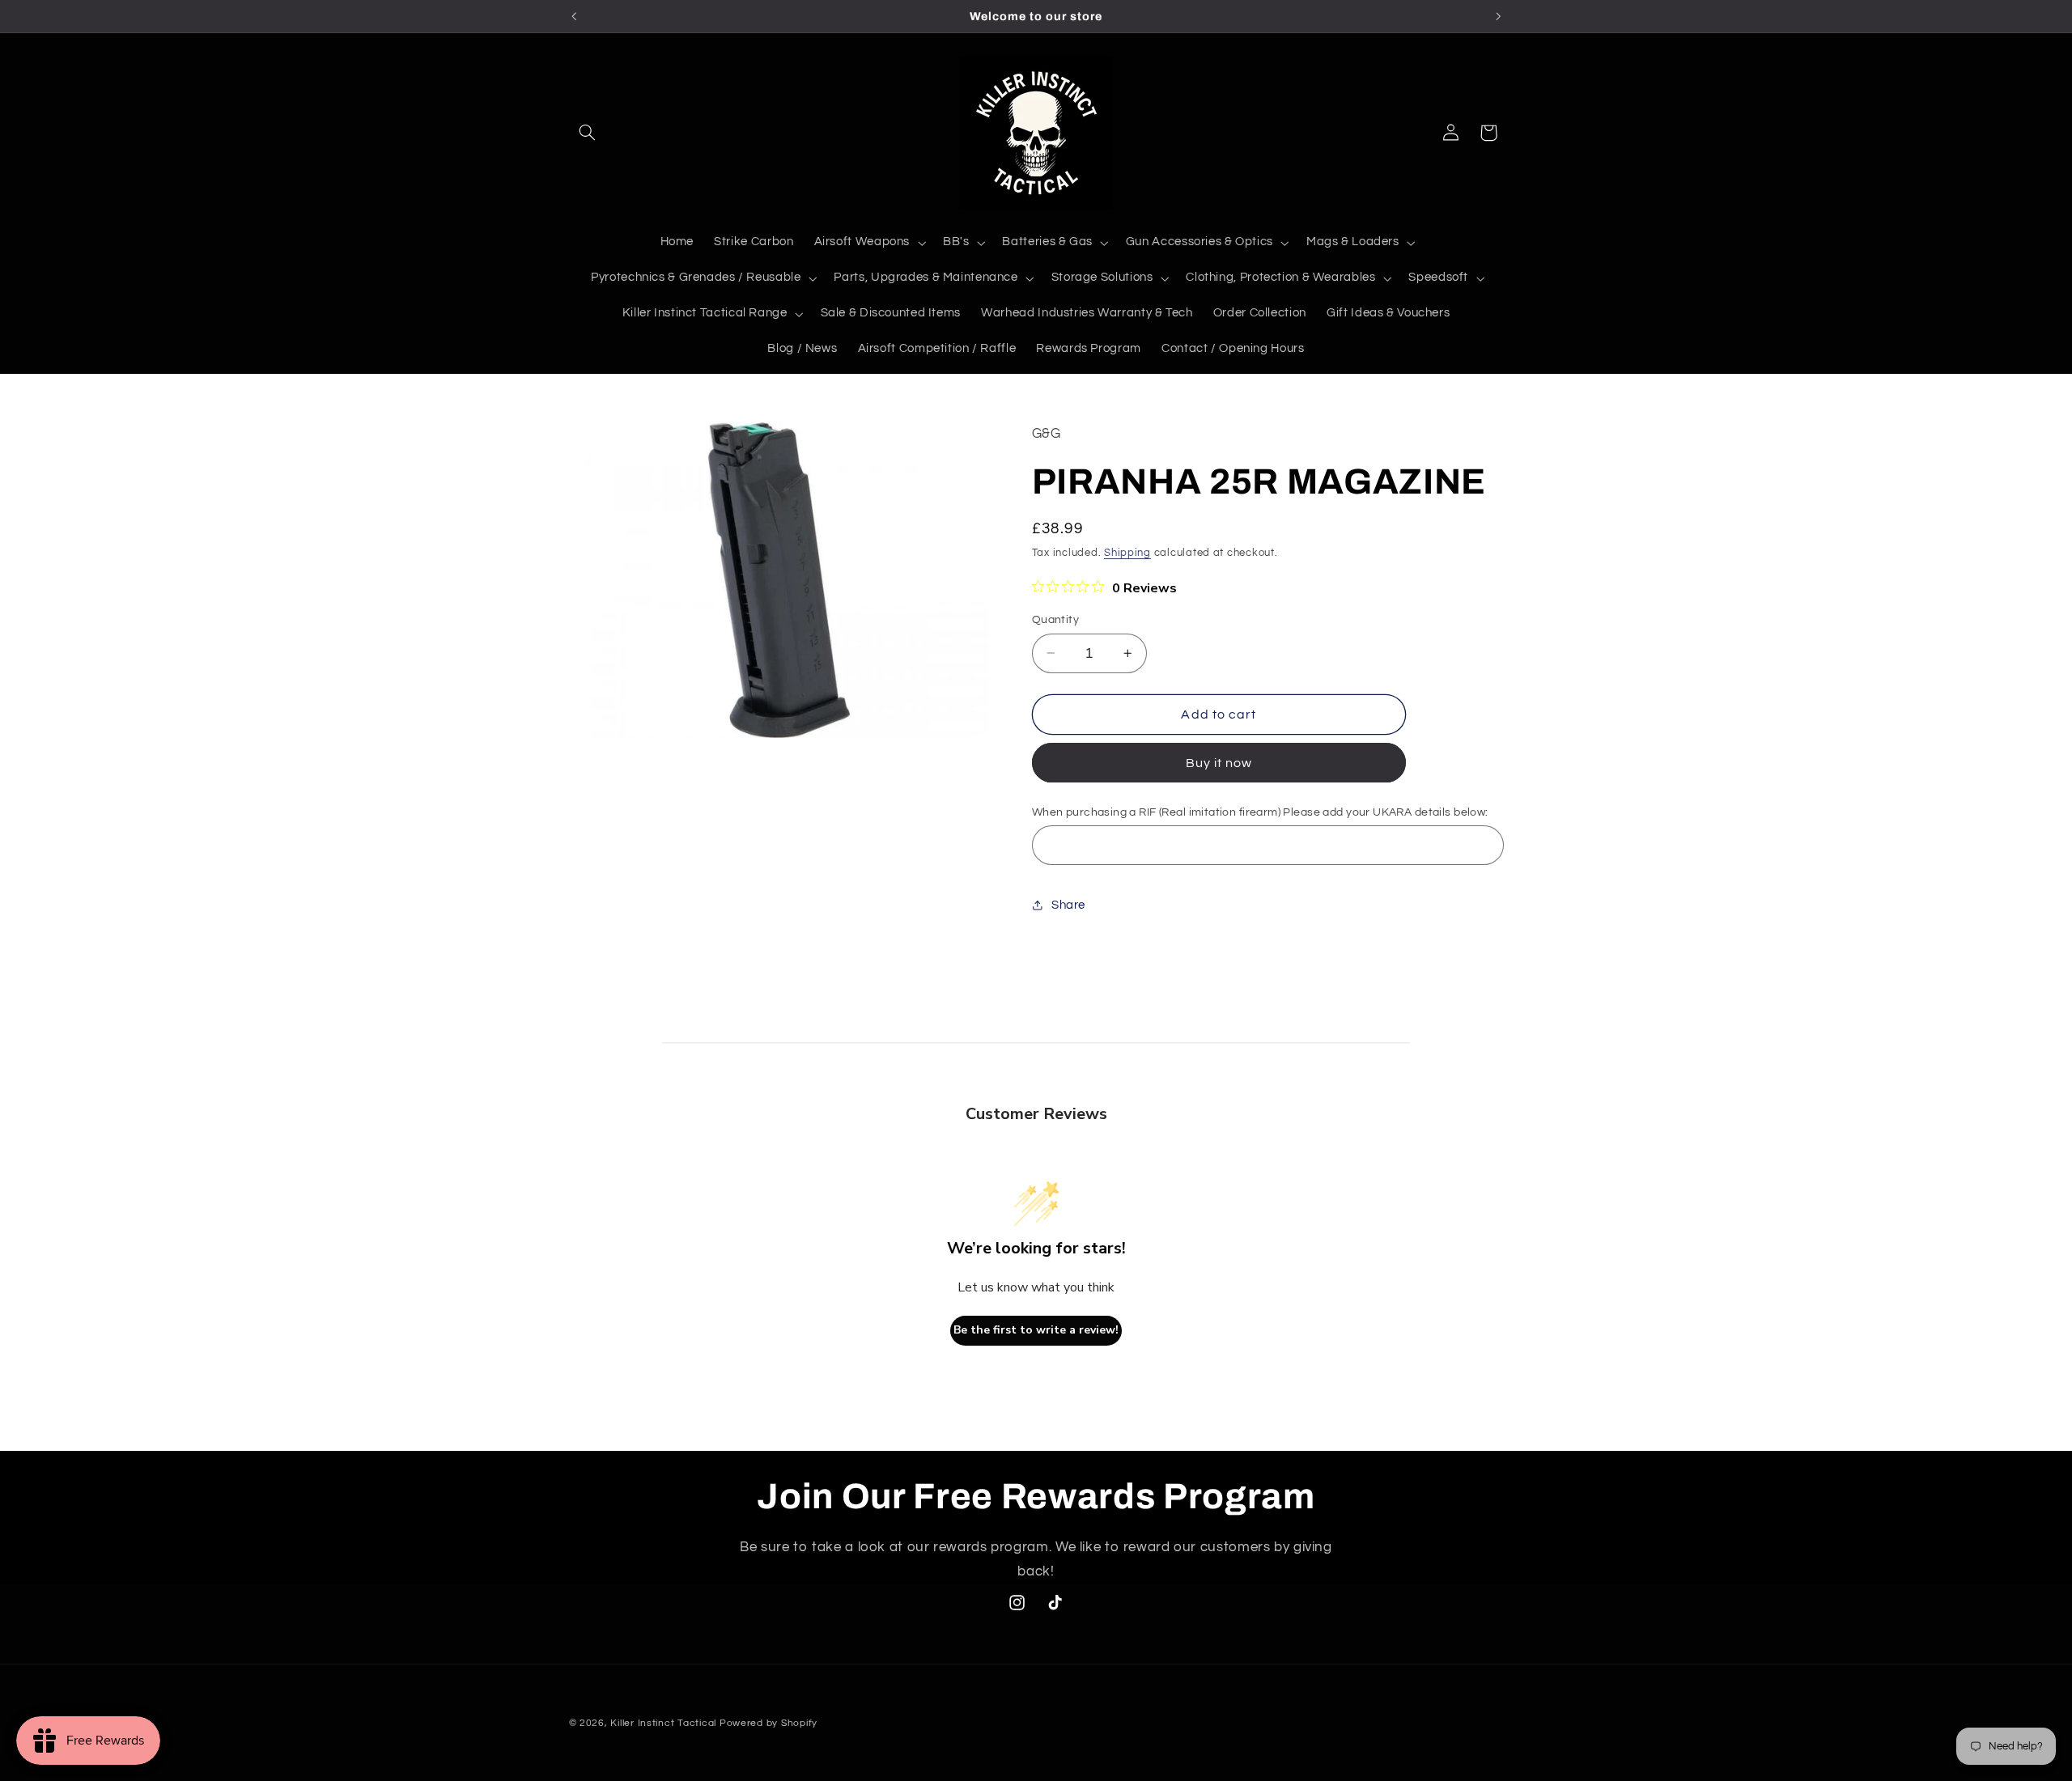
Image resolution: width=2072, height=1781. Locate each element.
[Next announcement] (1498, 16)
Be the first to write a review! (1036, 1330)
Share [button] (1068, 905)
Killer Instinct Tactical (663, 1723)
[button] (588, 133)
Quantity (1055, 620)
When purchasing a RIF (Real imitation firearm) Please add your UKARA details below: (1260, 812)
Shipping (1127, 553)
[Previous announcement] (574, 16)
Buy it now (1219, 763)
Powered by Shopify (769, 1723)
